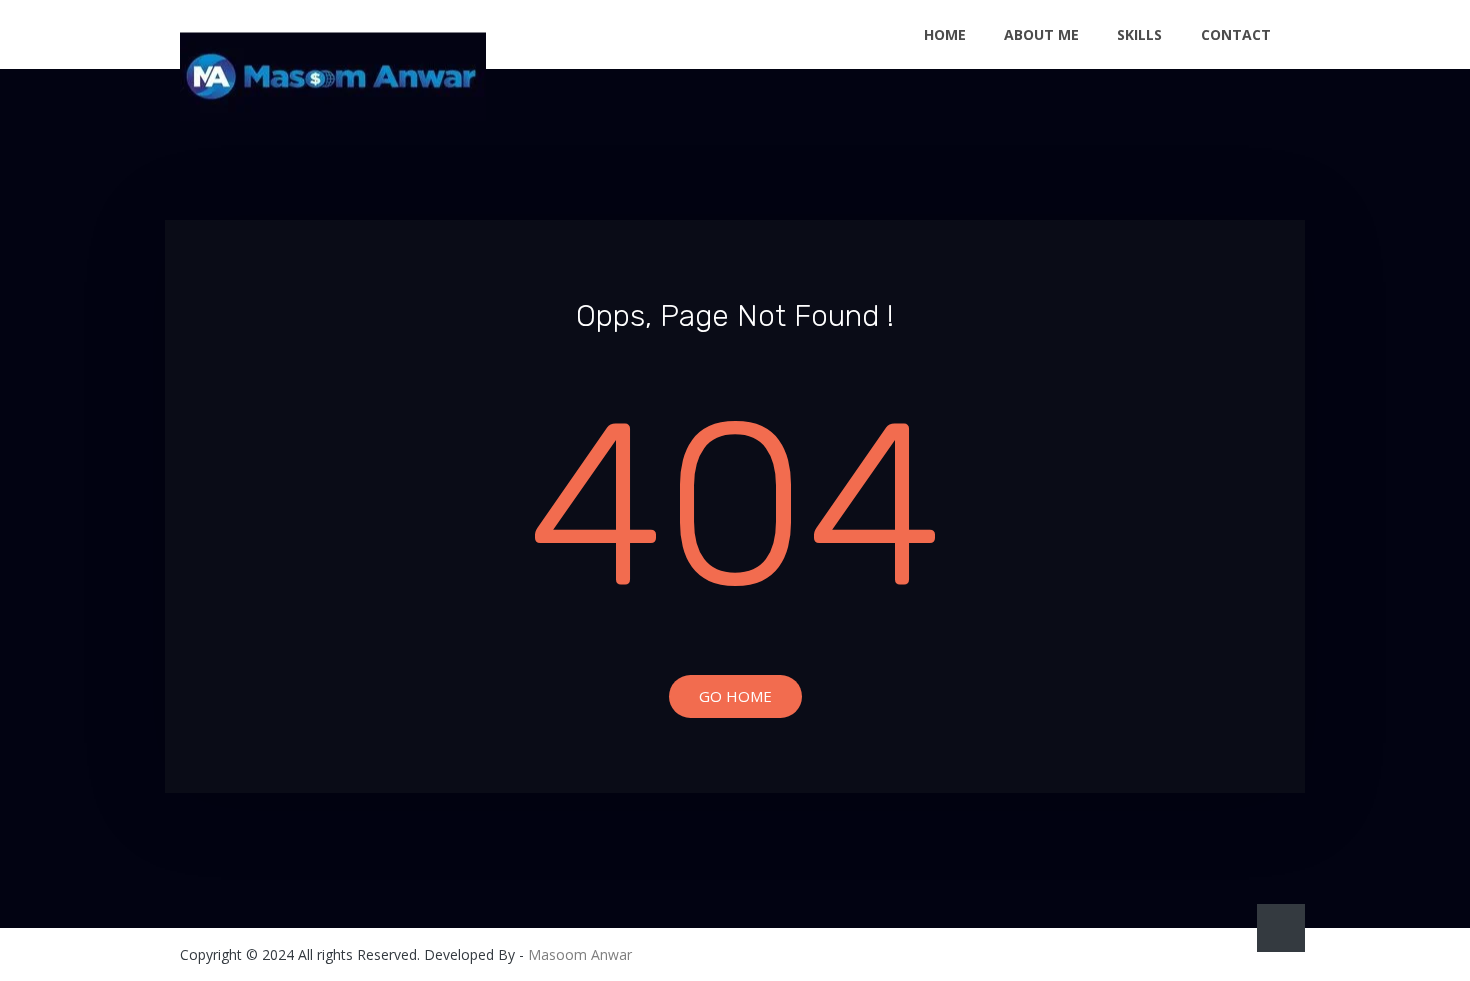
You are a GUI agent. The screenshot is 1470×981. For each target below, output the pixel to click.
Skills (1139, 34)
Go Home (735, 696)
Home (945, 34)
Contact (1236, 34)
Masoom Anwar (580, 954)
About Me (1041, 34)
